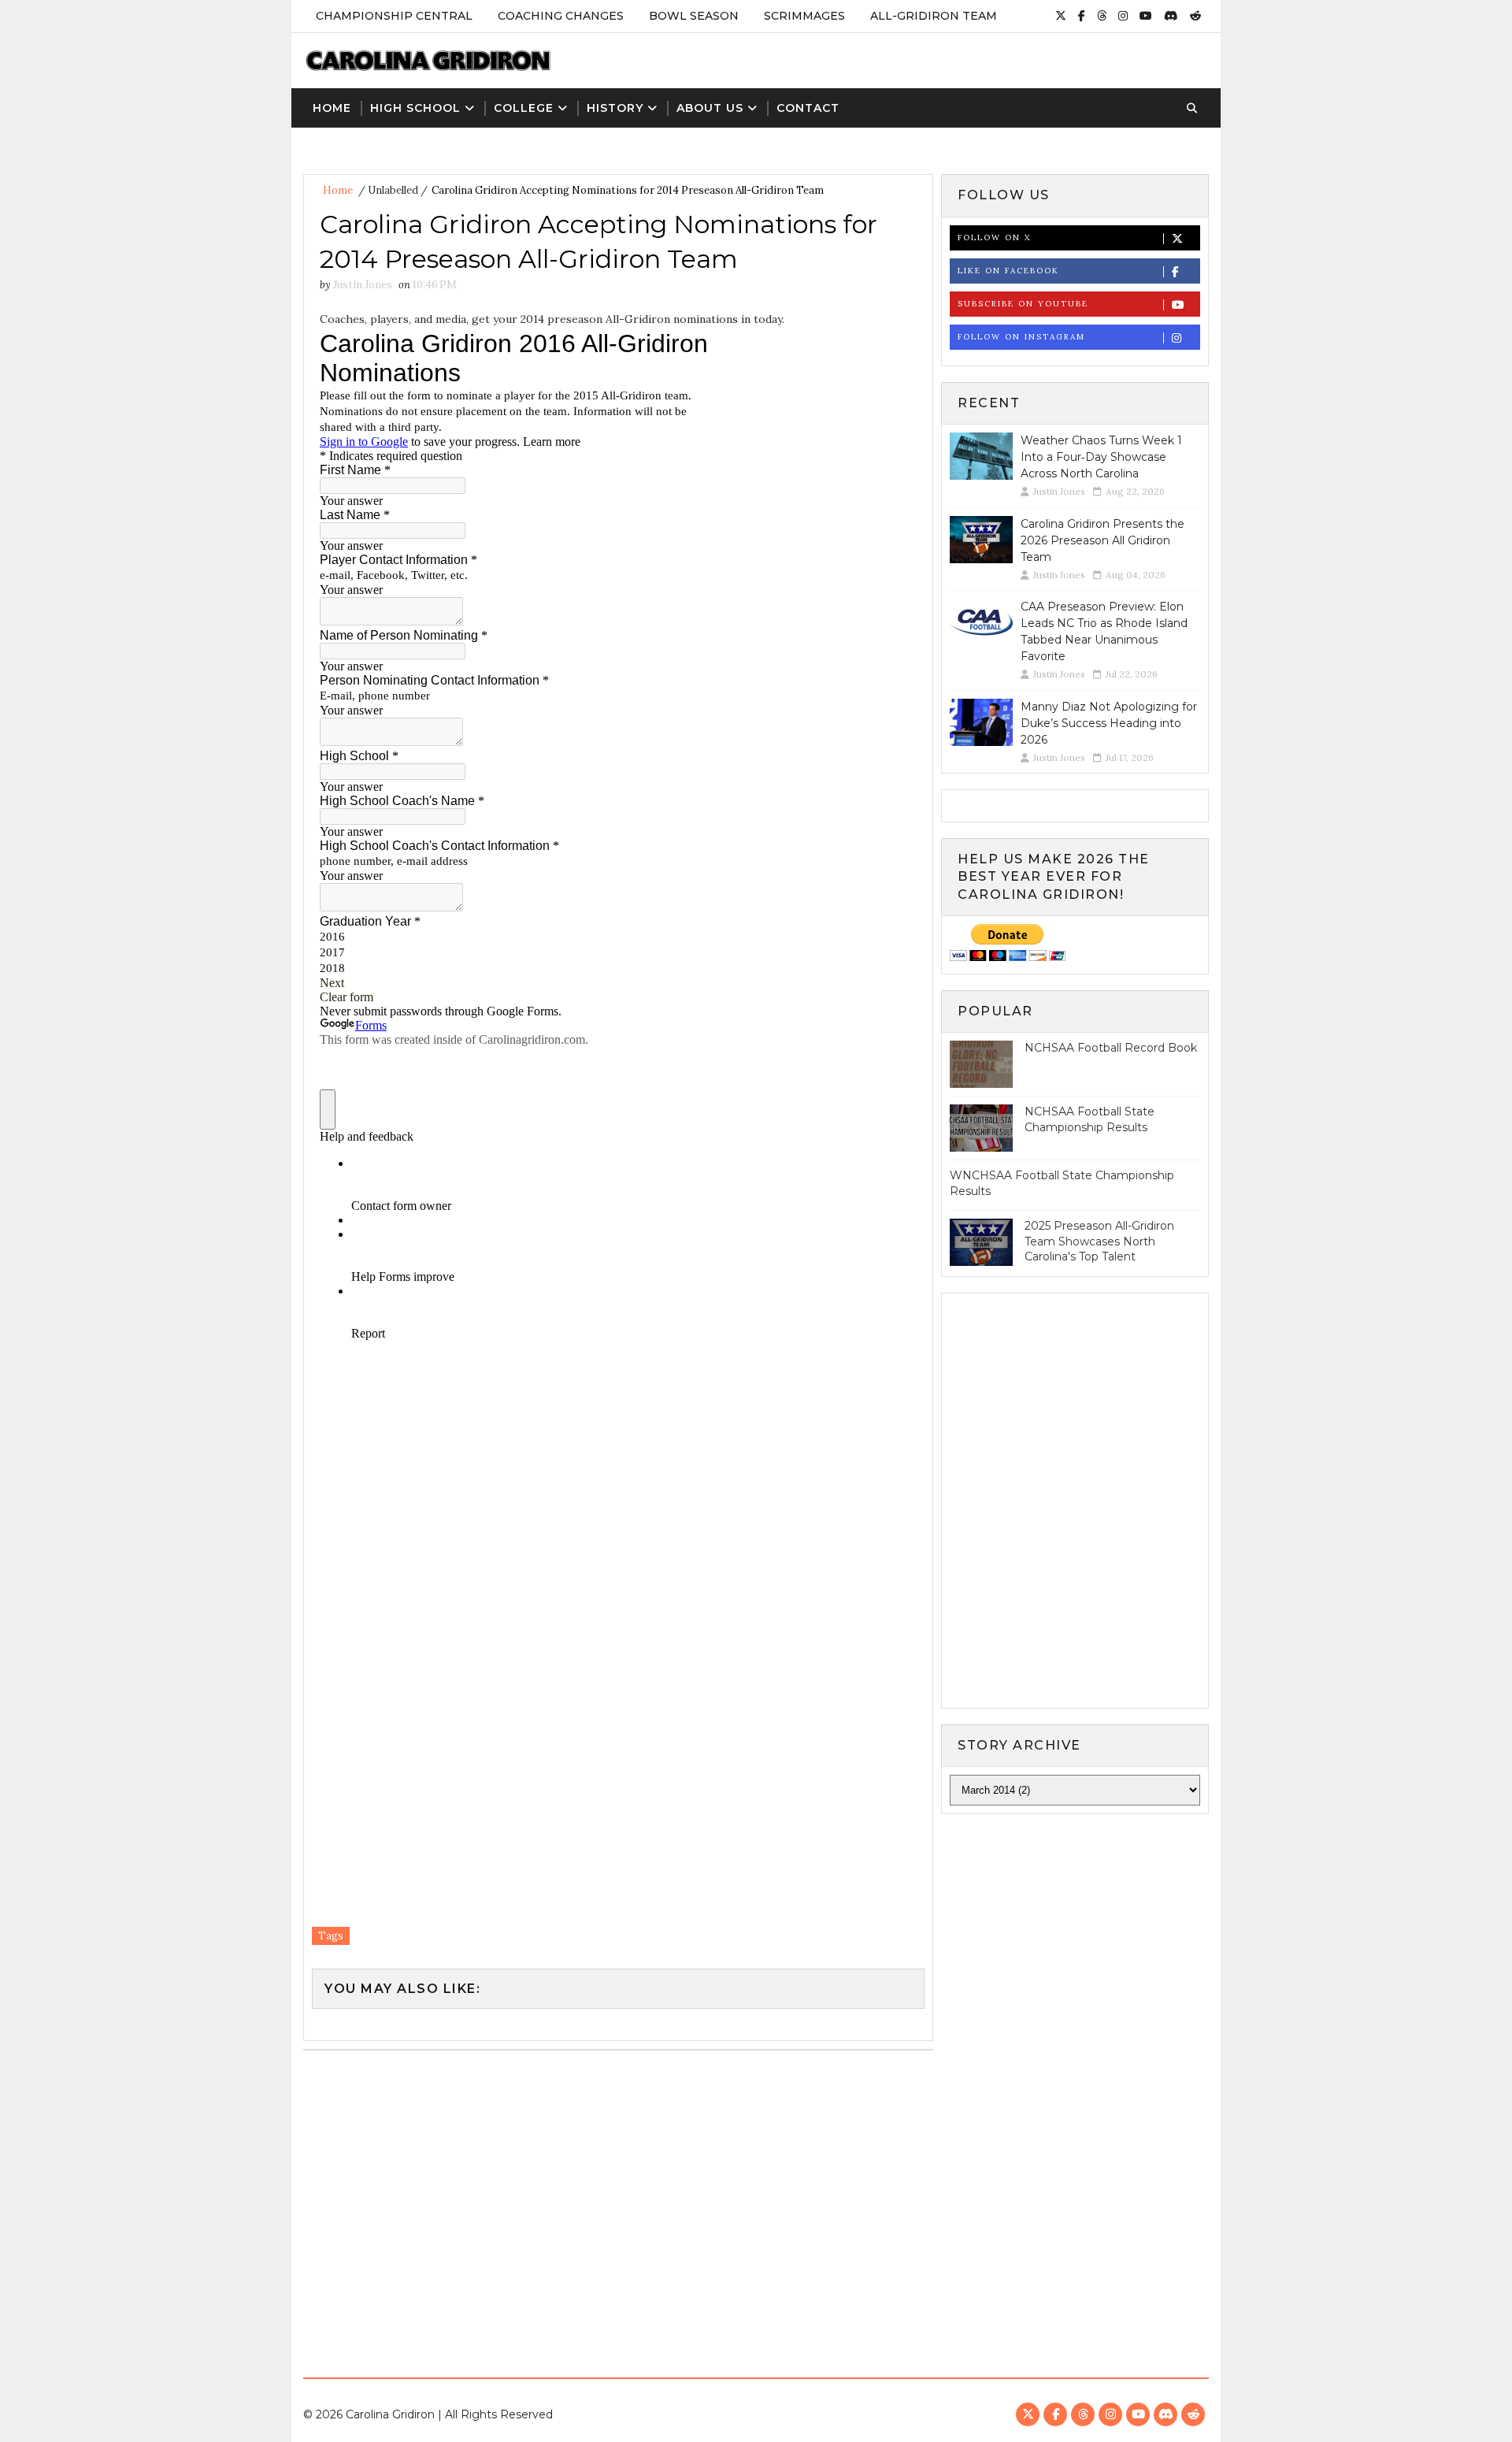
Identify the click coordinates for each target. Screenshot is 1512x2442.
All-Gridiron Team (934, 16)
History (615, 108)
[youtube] (1146, 16)
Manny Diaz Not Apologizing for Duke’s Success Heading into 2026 (1109, 723)
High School (415, 108)
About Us (710, 108)
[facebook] (1082, 16)
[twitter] (1061, 16)
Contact (808, 108)
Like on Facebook (1008, 271)
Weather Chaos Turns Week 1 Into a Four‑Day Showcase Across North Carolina (1101, 457)
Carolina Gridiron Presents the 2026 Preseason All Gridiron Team (1102, 540)
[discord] (1171, 16)
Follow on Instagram (1021, 337)
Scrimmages (804, 16)
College (524, 108)
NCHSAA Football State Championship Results (1090, 1119)
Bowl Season (694, 16)
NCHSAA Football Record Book (1111, 1048)
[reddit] (1195, 16)
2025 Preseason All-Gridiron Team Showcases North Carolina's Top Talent (1099, 1241)
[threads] (1102, 16)
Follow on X (994, 238)
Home (332, 108)
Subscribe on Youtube (1023, 304)
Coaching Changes (561, 16)
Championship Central (394, 16)
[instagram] (1123, 16)
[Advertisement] (756, 2208)
